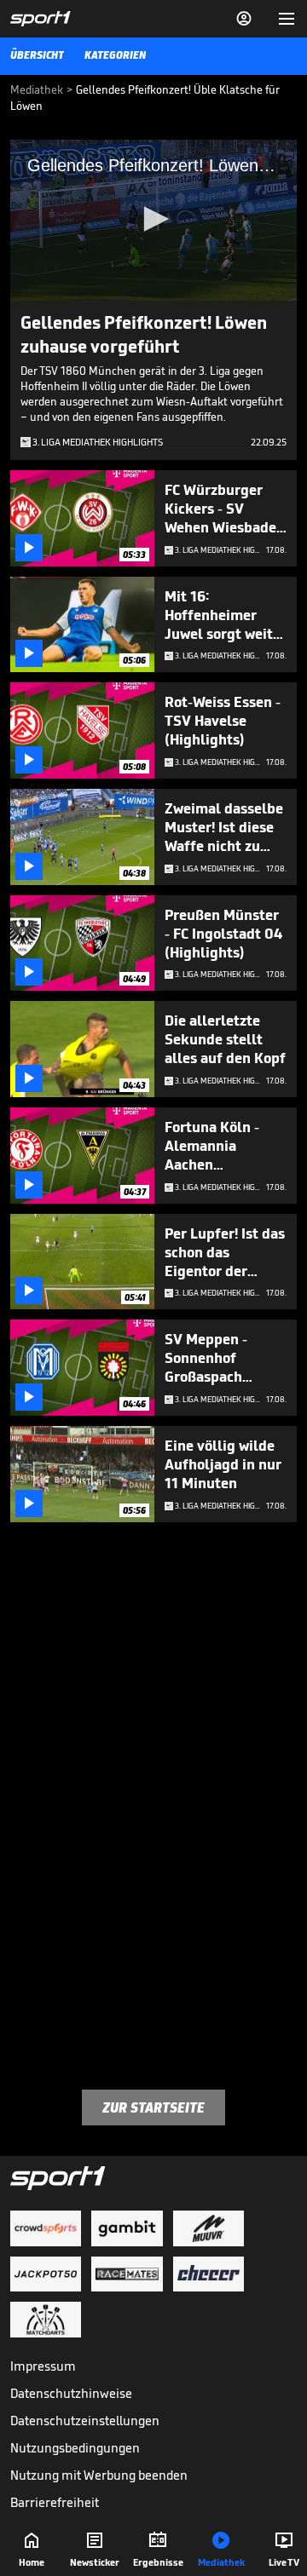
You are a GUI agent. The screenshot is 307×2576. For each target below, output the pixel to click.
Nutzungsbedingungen (75, 2448)
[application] (153, 220)
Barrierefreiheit (55, 2502)
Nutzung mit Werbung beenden (99, 2475)
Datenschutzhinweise (71, 2393)
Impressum (43, 2366)
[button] (153, 219)
